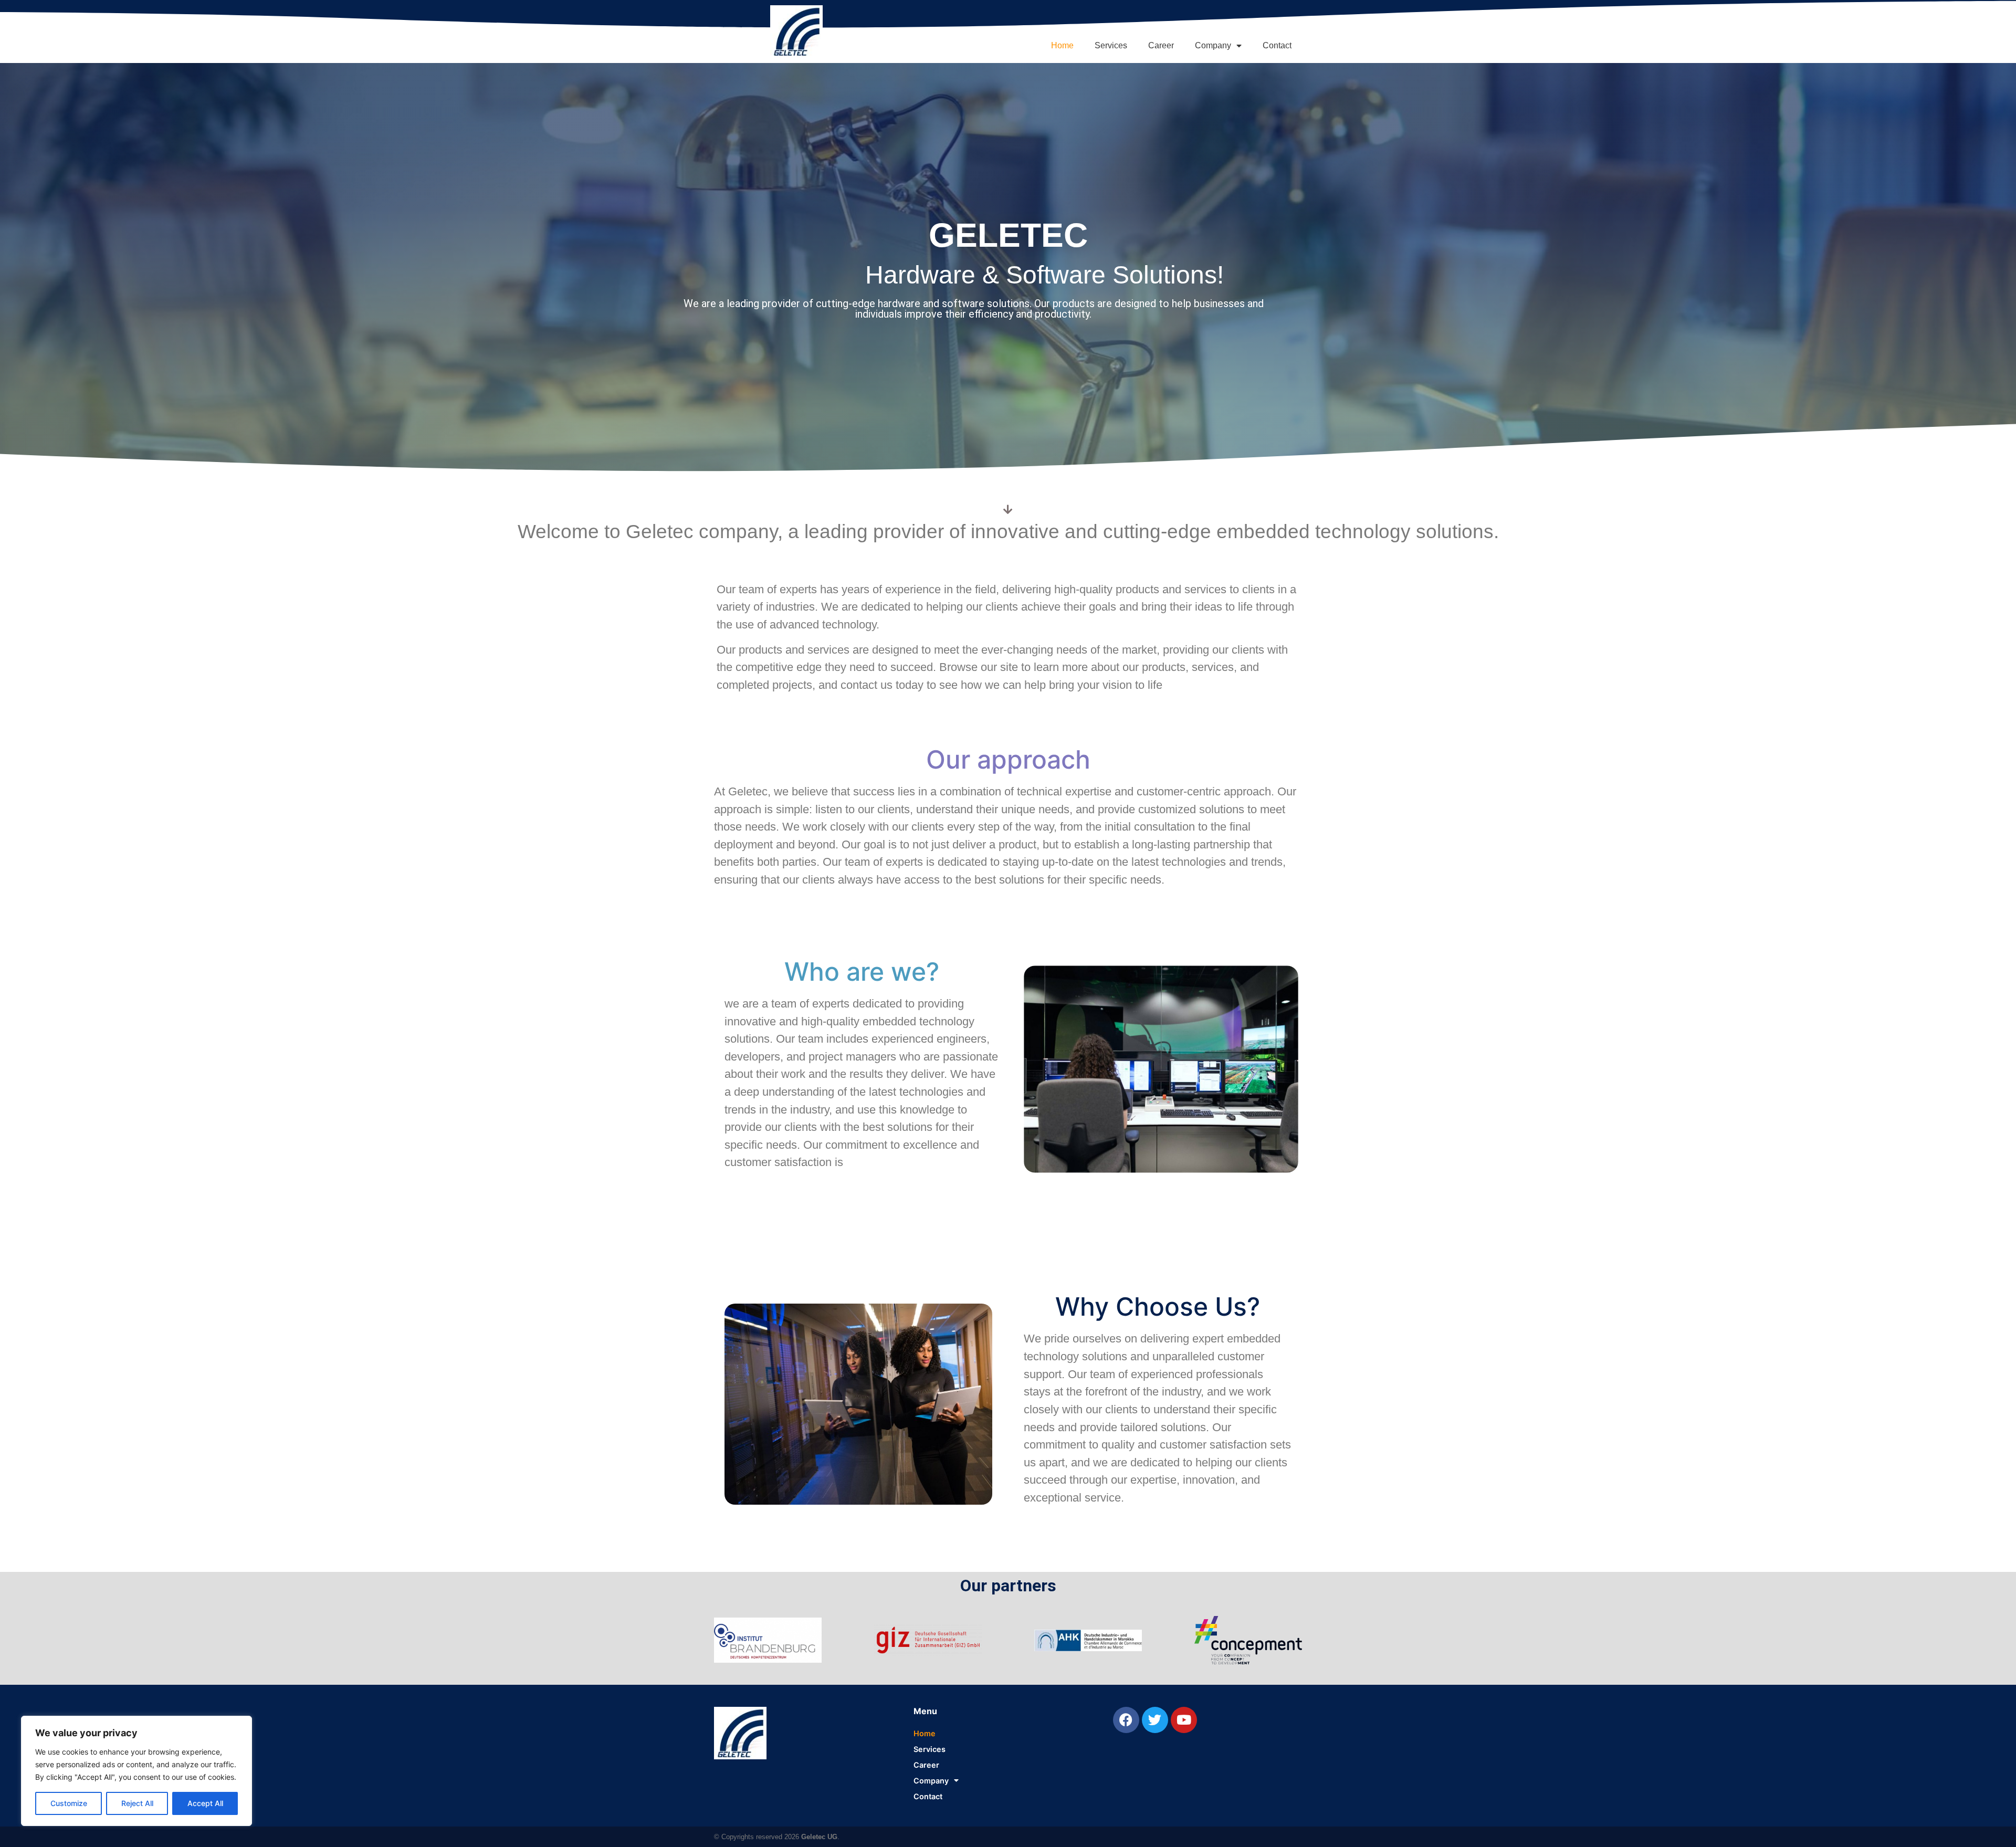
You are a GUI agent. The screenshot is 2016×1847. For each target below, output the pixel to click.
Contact (1277, 45)
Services (1111, 45)
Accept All (205, 1803)
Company (1213, 45)
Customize (69, 1803)
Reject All (137, 1803)
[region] (136, 1771)
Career (1161, 45)
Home (1062, 45)
